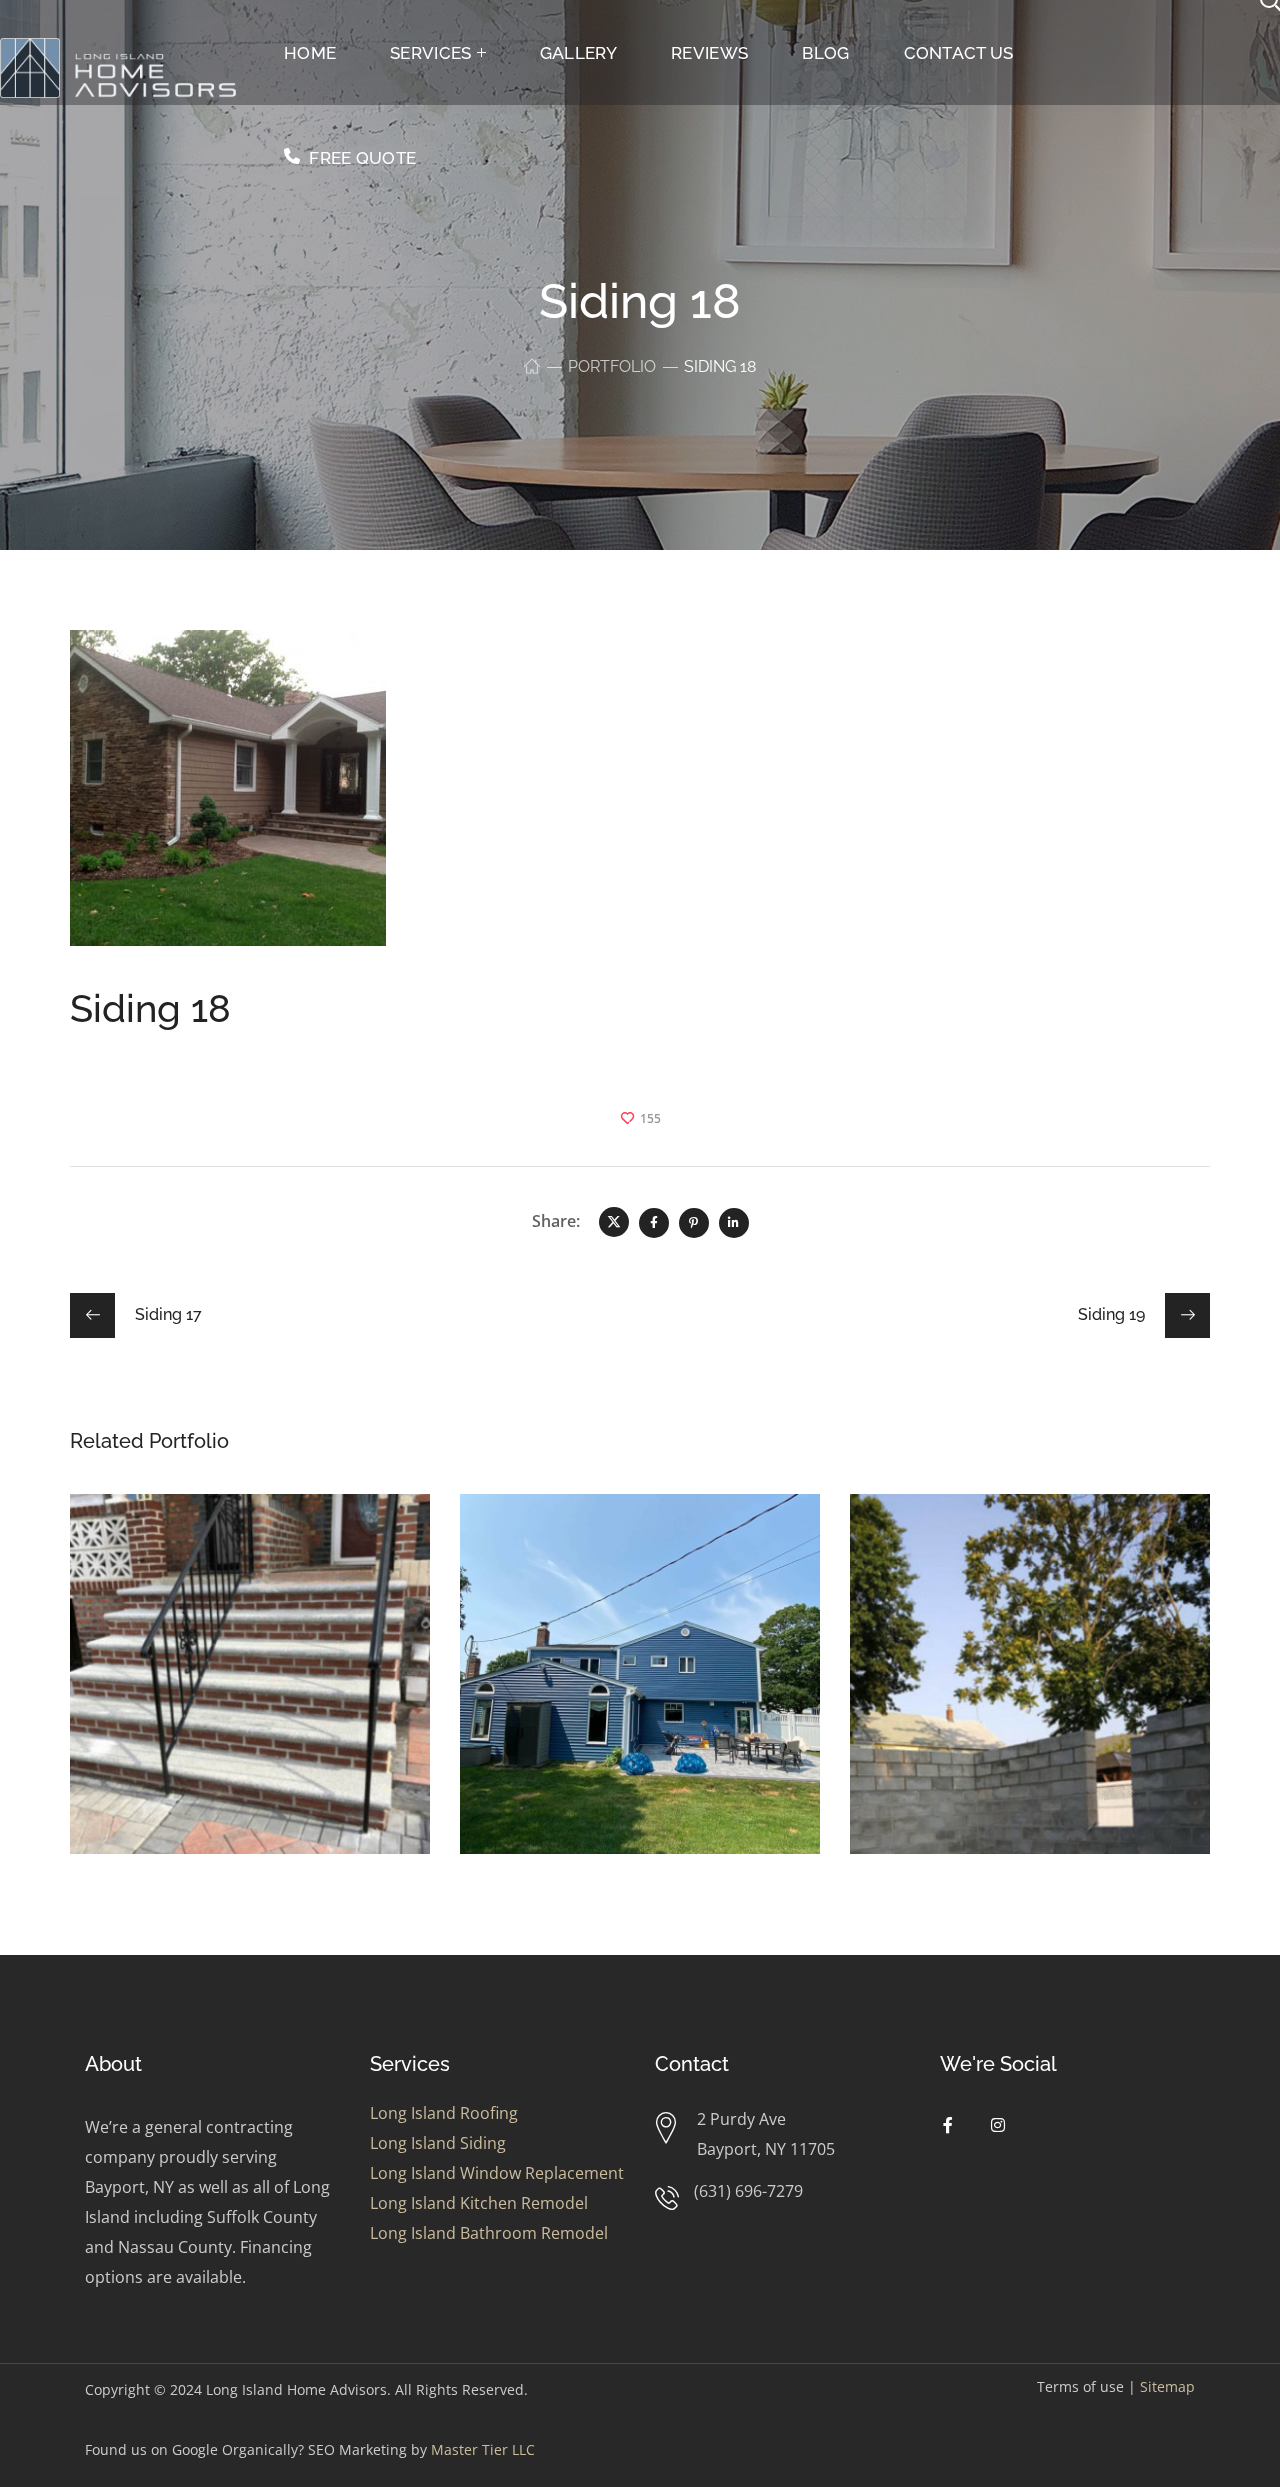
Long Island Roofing (444, 2113)
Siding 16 (161, 1543)
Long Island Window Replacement (497, 2173)
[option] (250, 1689)
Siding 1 (544, 1543)
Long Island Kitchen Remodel (479, 2203)
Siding (128, 1573)
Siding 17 (940, 1543)
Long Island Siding (438, 2143)
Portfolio (612, 366)
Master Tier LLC (483, 2449)
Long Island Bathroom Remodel (489, 2233)
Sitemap (1167, 2386)
